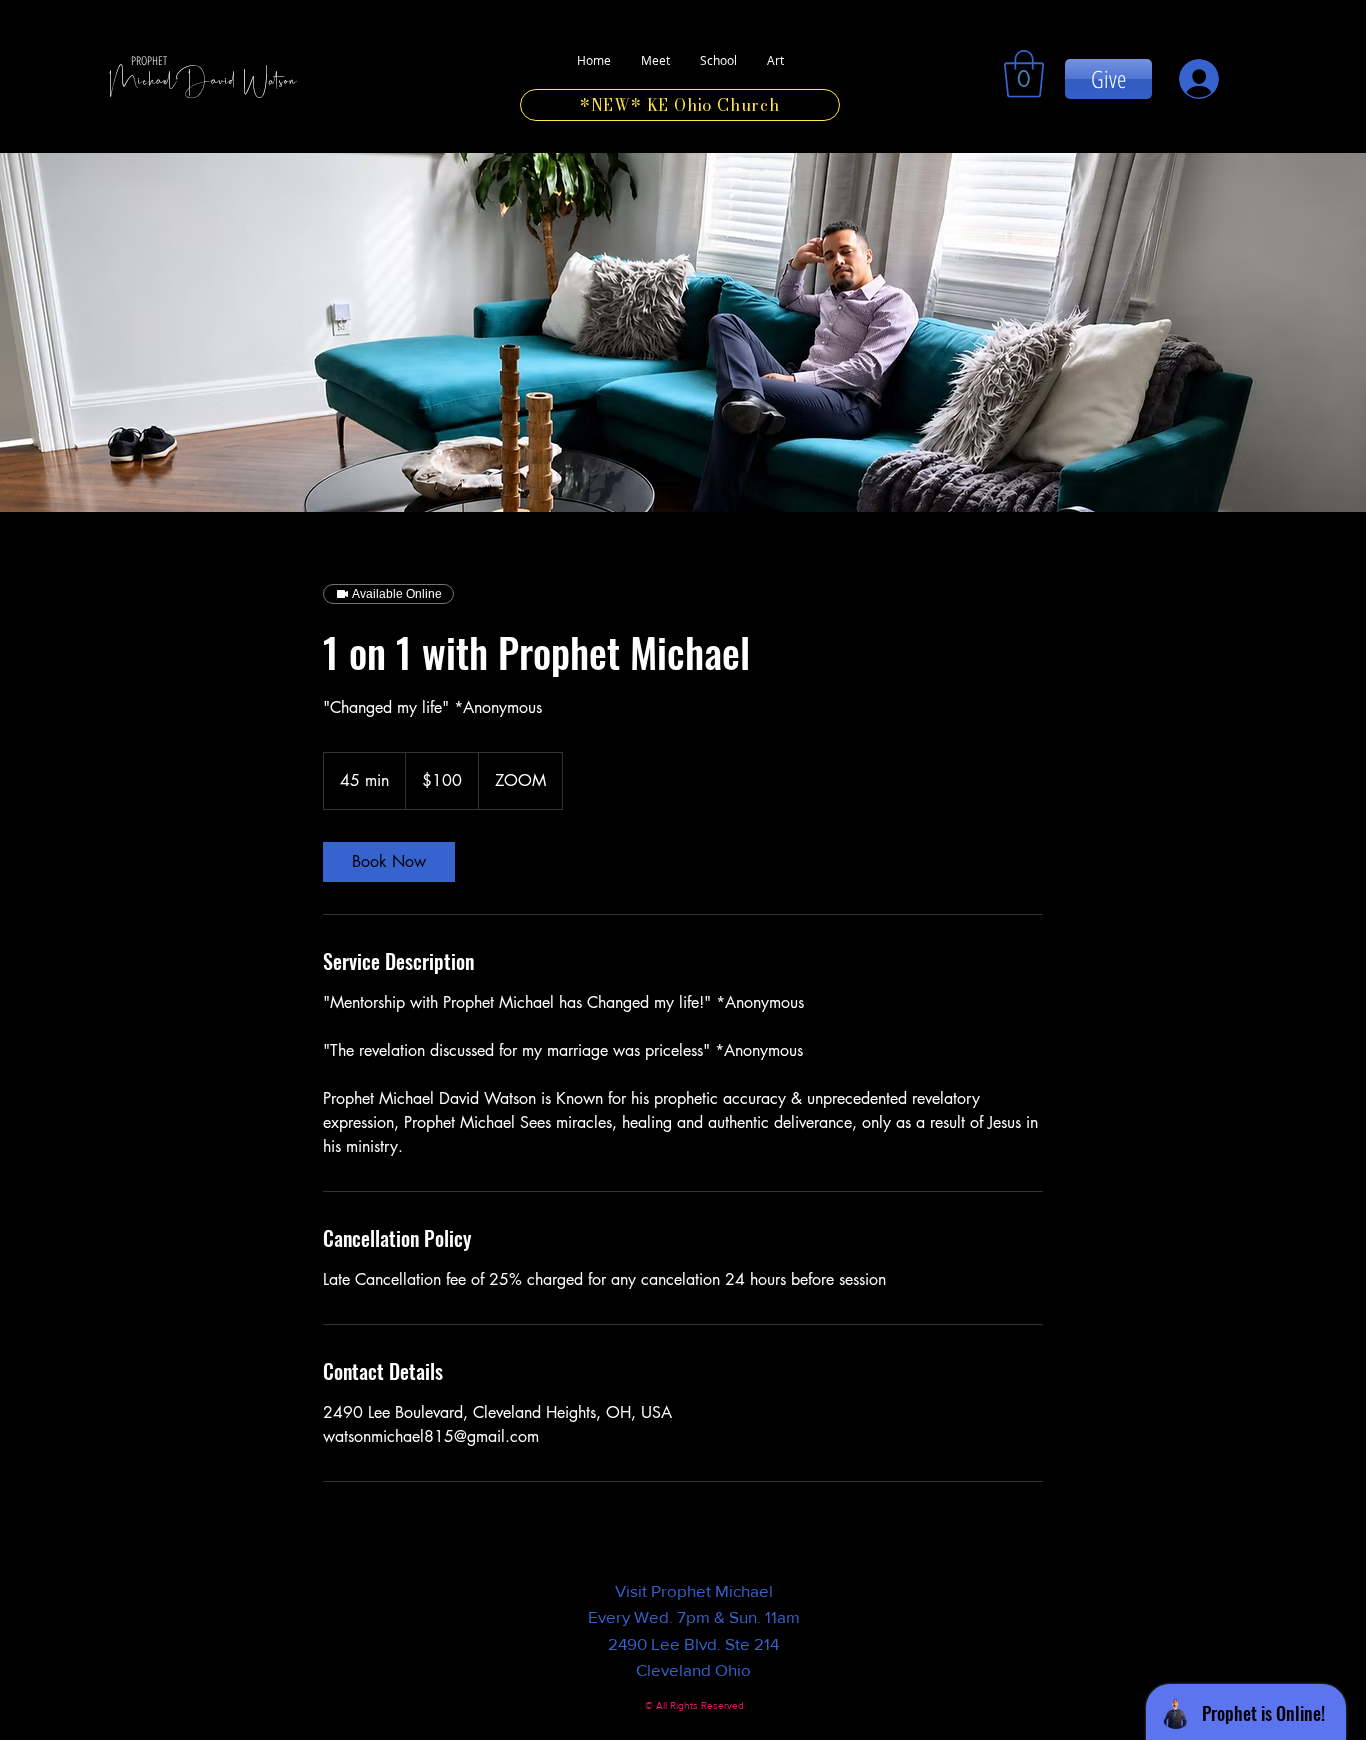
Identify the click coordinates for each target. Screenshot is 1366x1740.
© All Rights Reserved (694, 1705)
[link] (1024, 74)
